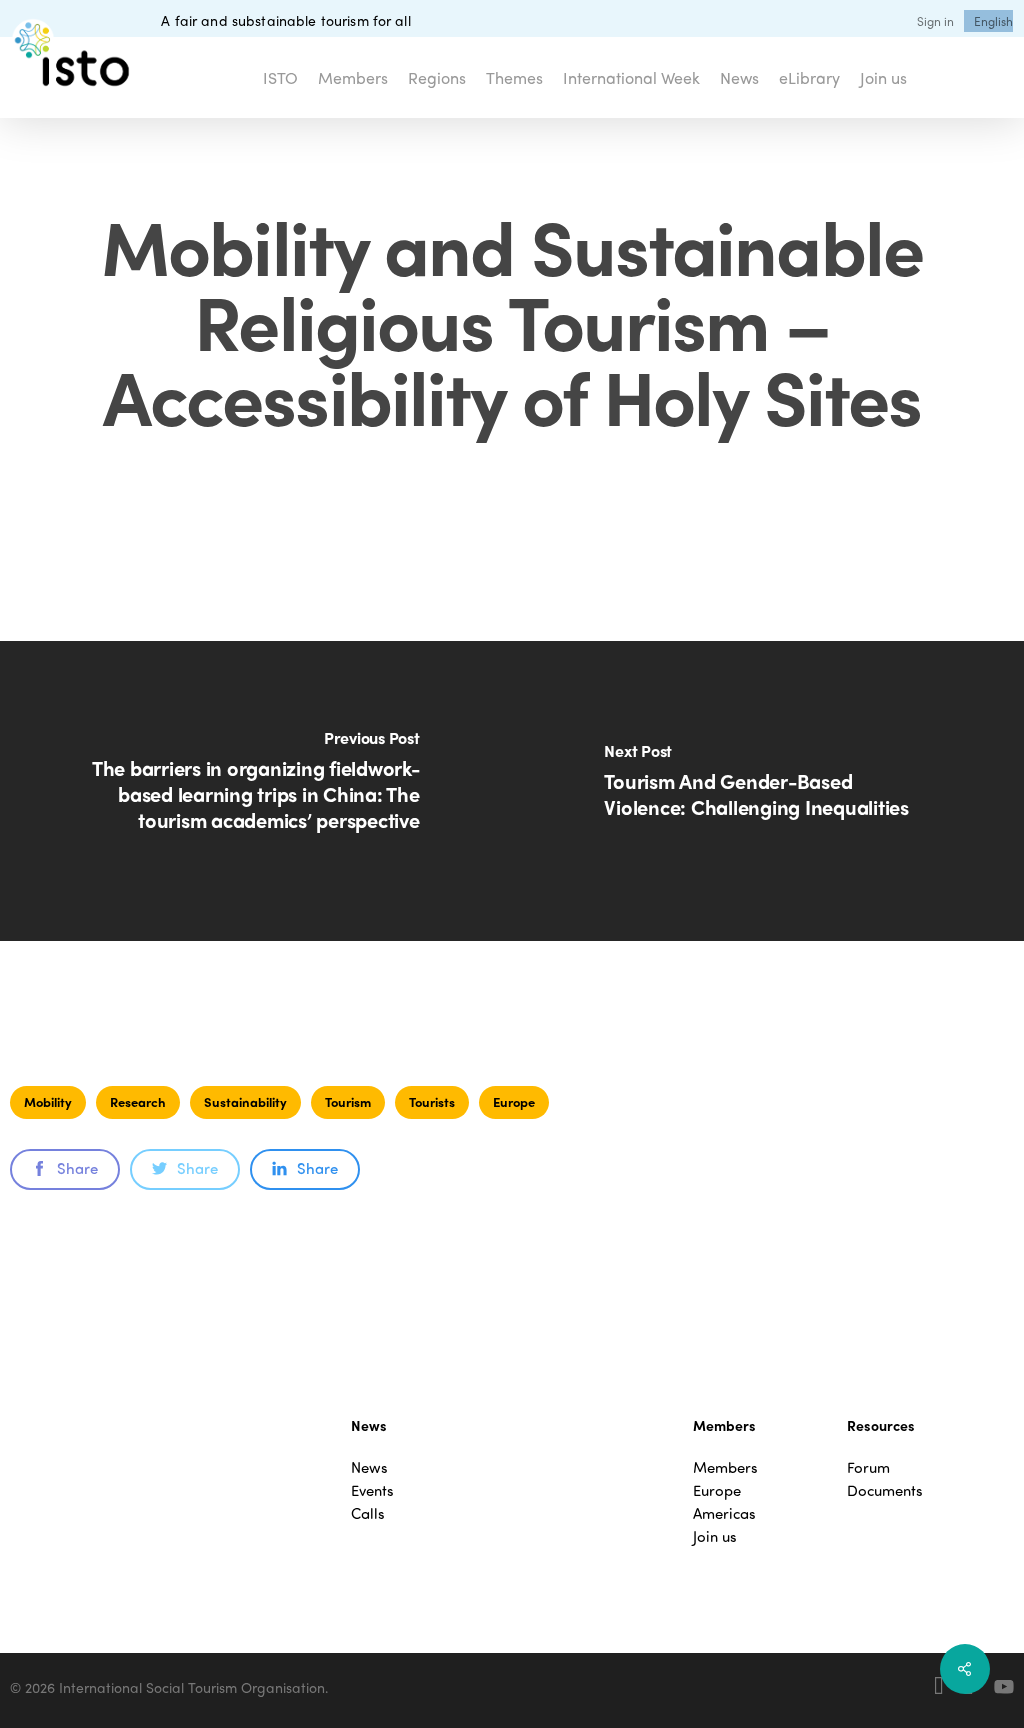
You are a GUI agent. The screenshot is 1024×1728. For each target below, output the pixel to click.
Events (372, 1490)
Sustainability (245, 1101)
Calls (368, 1513)
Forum (868, 1467)
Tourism (348, 1101)
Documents (885, 1490)
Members (725, 1467)
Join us (715, 1536)
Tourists (432, 1101)
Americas (724, 1513)
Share (77, 1168)
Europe (514, 1101)
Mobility (48, 1101)
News (369, 1467)
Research (138, 1101)
